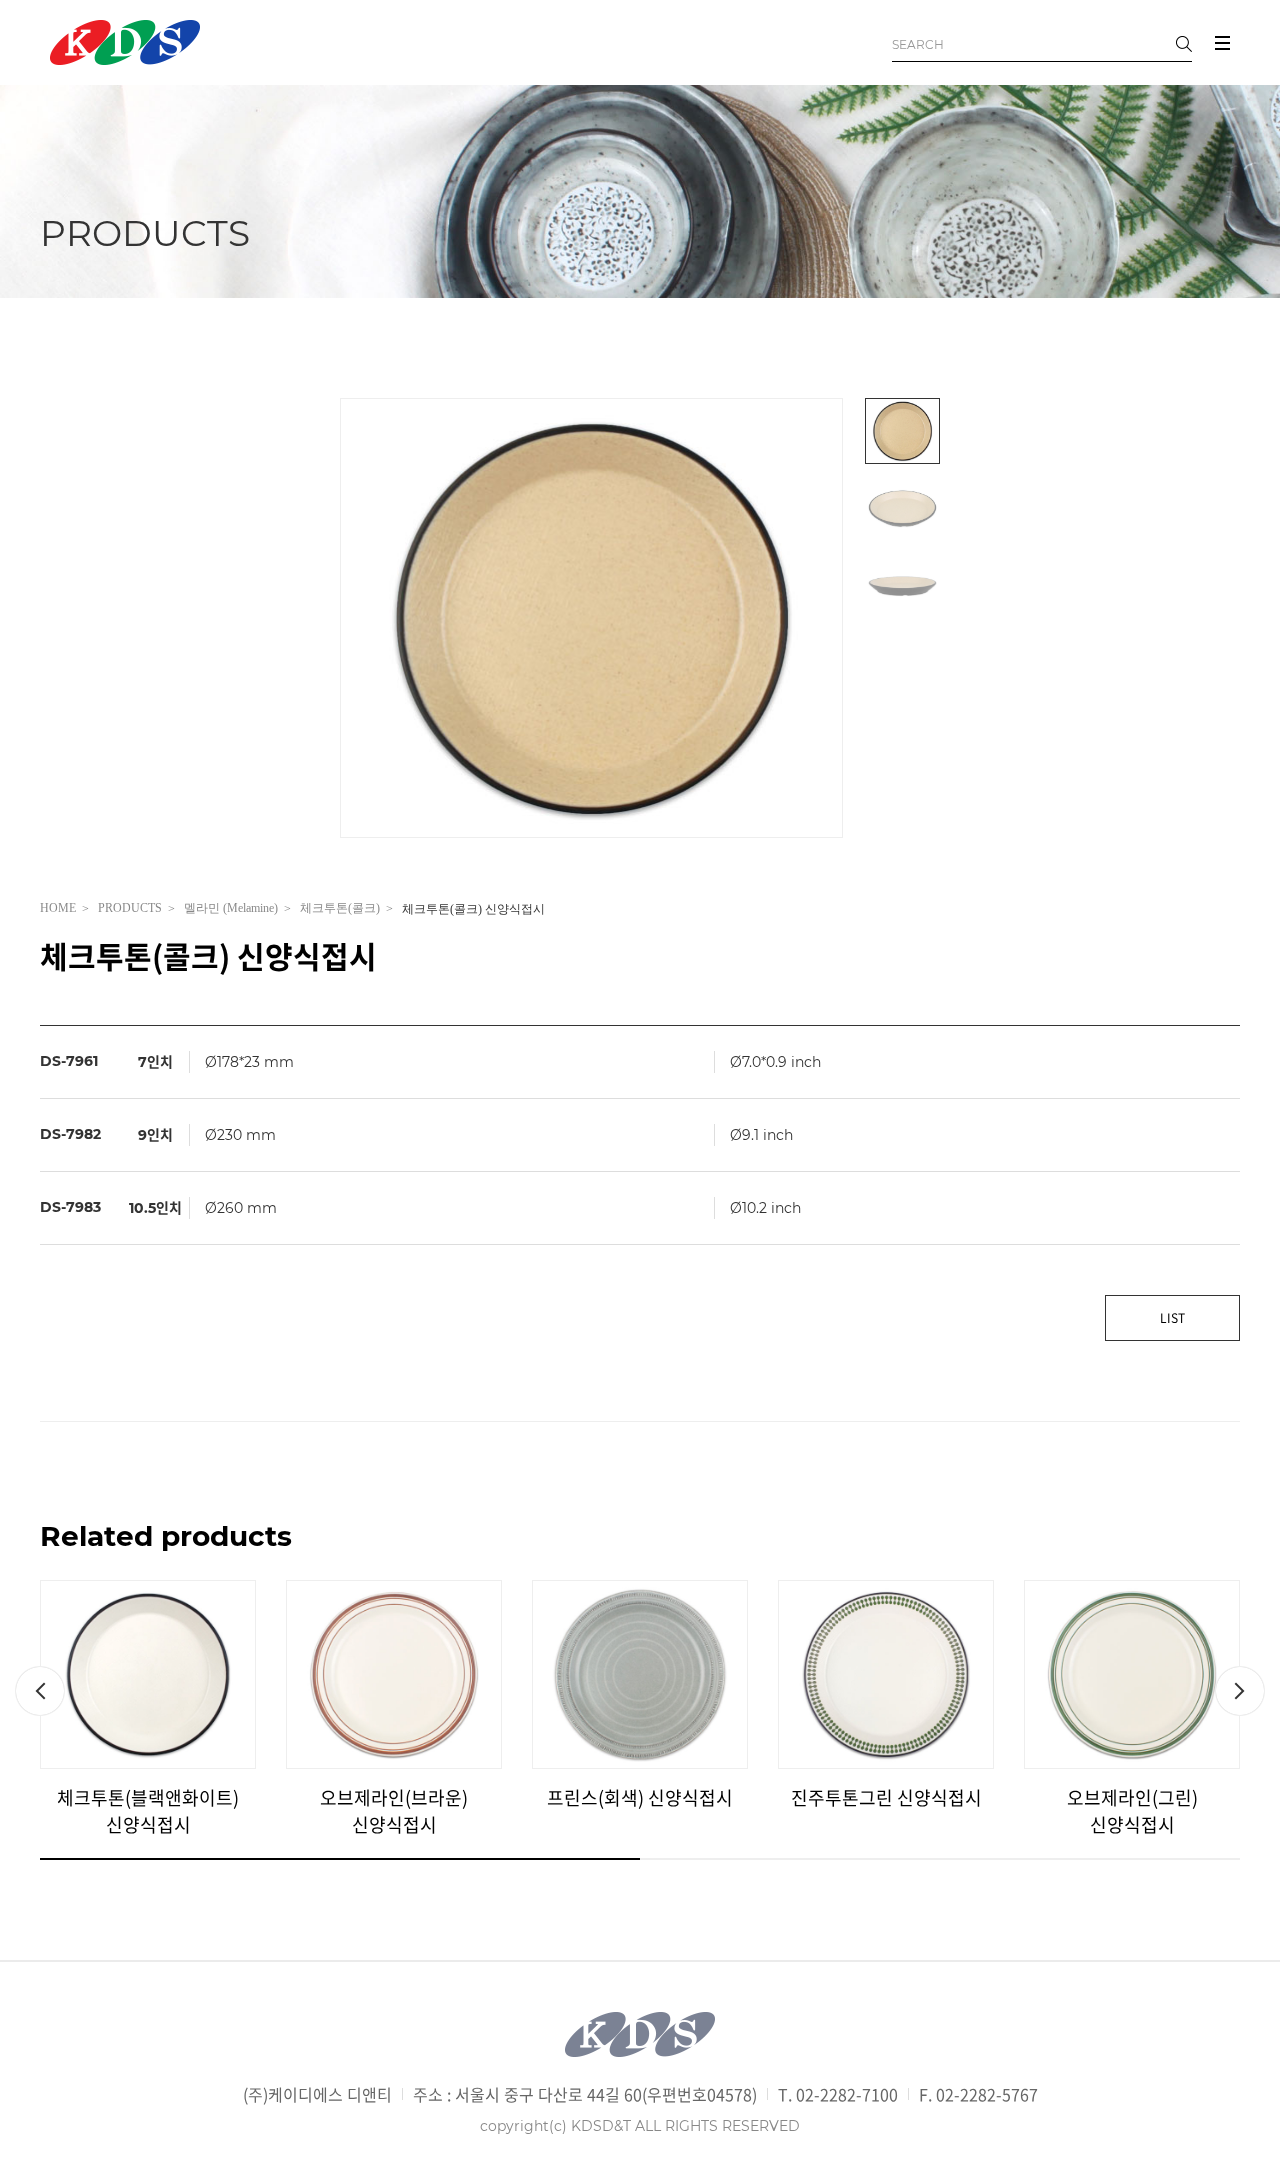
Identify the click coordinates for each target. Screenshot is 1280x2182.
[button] (40, 1691)
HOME (58, 908)
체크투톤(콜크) (340, 908)
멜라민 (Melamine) (231, 908)
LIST (1172, 1318)
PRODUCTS (130, 908)
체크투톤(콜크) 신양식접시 (473, 910)
